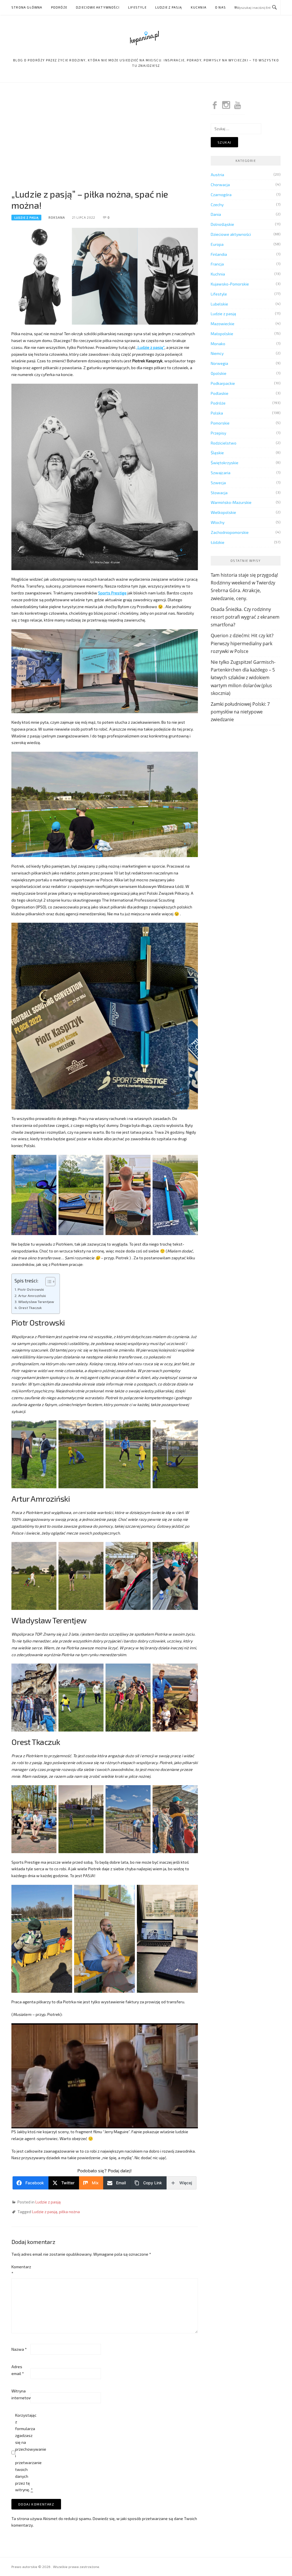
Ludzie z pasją (169, 7)
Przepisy (218, 433)
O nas (220, 7)
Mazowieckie (223, 324)
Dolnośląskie (222, 224)
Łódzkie (218, 542)
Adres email (18, 2370)
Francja (217, 264)
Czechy (217, 205)
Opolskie (219, 373)
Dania (216, 214)
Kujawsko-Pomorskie (230, 284)
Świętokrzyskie (225, 463)
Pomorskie (220, 423)
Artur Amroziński (32, 1296)
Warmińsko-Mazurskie (231, 502)
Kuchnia (199, 7)
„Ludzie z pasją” (150, 347)
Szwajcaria (221, 473)
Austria (217, 175)
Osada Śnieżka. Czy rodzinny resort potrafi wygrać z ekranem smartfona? (245, 617)
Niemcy (217, 353)
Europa (217, 244)
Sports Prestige (112, 593)
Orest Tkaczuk (30, 1308)
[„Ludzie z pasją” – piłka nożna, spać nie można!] (105, 276)
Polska (217, 413)
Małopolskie (222, 334)
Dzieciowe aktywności (98, 7)
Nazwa (19, 2349)
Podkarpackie (223, 383)
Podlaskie (220, 393)
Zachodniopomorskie (230, 532)
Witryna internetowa (21, 2394)
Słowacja (219, 493)
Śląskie (217, 453)
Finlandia (219, 254)
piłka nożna (69, 2212)
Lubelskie (219, 304)
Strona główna (27, 7)
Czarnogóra (221, 195)
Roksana (57, 217)
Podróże (59, 7)
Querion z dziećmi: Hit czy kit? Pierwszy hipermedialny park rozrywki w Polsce (242, 643)
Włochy (218, 522)
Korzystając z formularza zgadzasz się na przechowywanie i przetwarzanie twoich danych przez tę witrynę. (24, 2453)
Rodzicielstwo (224, 443)
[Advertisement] (105, 140)
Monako (218, 344)
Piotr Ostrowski (31, 1289)
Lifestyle (137, 7)
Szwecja (218, 483)
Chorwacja (220, 185)
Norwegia (219, 363)
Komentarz (21, 2270)
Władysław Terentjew (36, 1302)
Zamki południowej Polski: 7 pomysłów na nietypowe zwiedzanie (240, 712)
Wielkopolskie (223, 512)
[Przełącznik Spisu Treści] (47, 1282)
